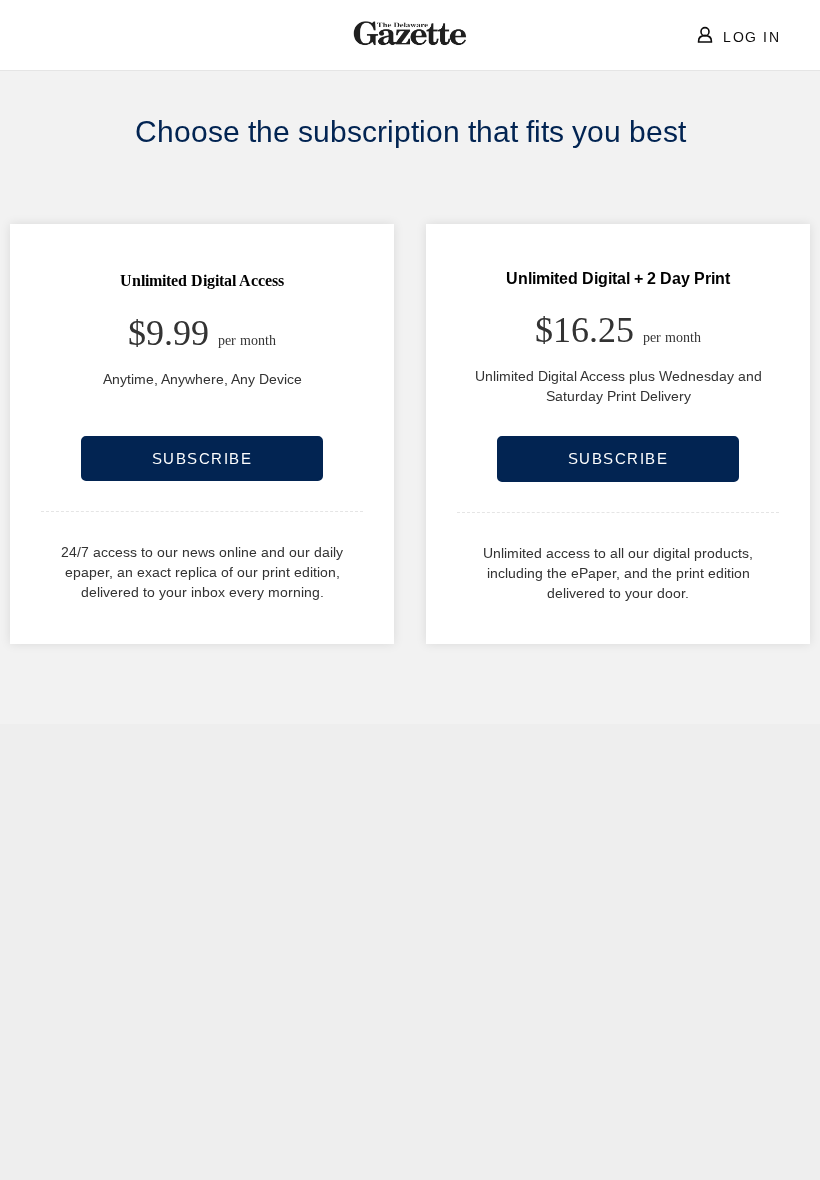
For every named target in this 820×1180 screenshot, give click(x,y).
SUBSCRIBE (202, 458)
